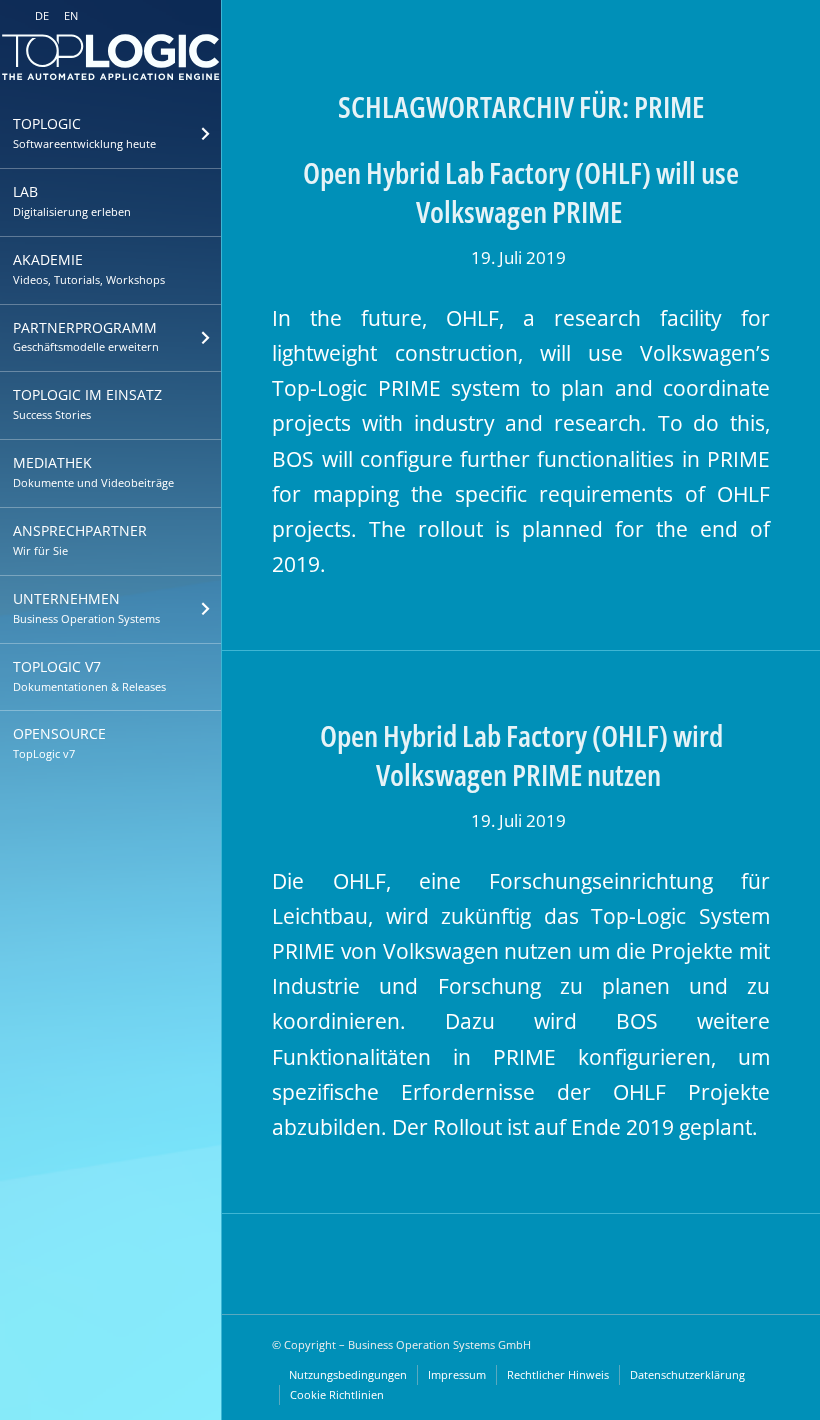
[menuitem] (110, 135)
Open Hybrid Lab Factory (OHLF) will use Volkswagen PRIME (521, 192)
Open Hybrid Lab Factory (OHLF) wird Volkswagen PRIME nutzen (521, 755)
